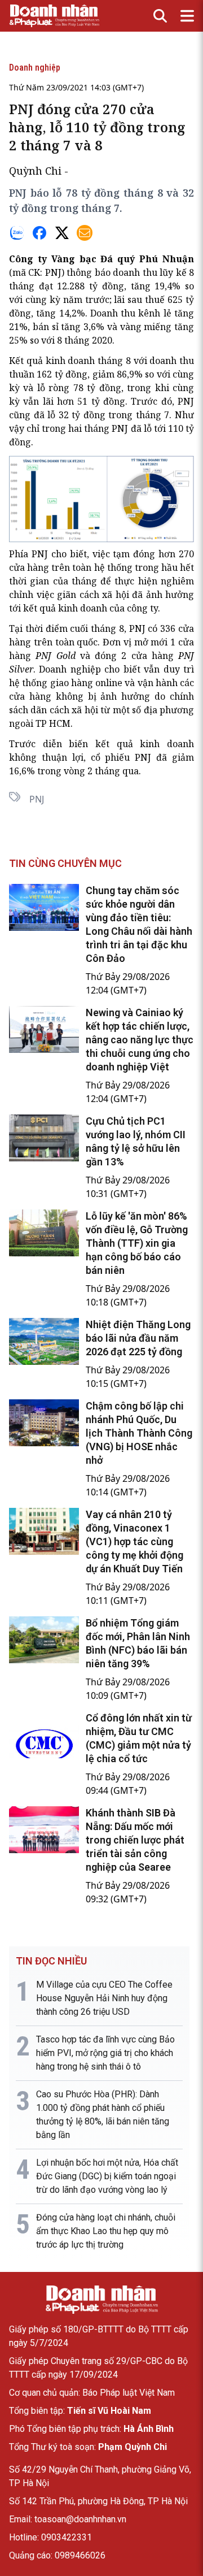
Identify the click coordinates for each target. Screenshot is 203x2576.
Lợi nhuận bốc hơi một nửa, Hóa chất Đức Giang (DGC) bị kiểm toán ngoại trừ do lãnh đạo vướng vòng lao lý (107, 2176)
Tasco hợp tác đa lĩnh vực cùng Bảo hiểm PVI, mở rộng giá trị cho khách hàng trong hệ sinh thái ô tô (105, 2053)
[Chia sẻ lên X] (62, 233)
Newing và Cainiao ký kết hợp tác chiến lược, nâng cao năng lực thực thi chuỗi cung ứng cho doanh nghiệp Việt (140, 1040)
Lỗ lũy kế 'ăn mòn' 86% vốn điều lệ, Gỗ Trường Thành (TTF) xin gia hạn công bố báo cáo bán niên (137, 1243)
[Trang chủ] (101, 2300)
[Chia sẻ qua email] (85, 233)
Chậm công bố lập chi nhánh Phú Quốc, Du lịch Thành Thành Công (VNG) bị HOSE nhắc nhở (139, 1433)
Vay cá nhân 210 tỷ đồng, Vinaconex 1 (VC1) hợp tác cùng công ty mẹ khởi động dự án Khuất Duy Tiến (134, 1541)
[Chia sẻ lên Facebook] (39, 233)
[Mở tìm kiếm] (160, 16)
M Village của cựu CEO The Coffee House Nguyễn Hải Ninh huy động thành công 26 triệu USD (104, 1998)
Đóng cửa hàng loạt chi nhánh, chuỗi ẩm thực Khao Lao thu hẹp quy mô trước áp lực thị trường (106, 2231)
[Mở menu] (187, 16)
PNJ (53, 272)
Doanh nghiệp (35, 68)
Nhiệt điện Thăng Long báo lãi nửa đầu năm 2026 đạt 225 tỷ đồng (138, 1338)
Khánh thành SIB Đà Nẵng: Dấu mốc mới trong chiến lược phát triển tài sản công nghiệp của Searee (135, 1840)
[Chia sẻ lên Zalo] (17, 233)
